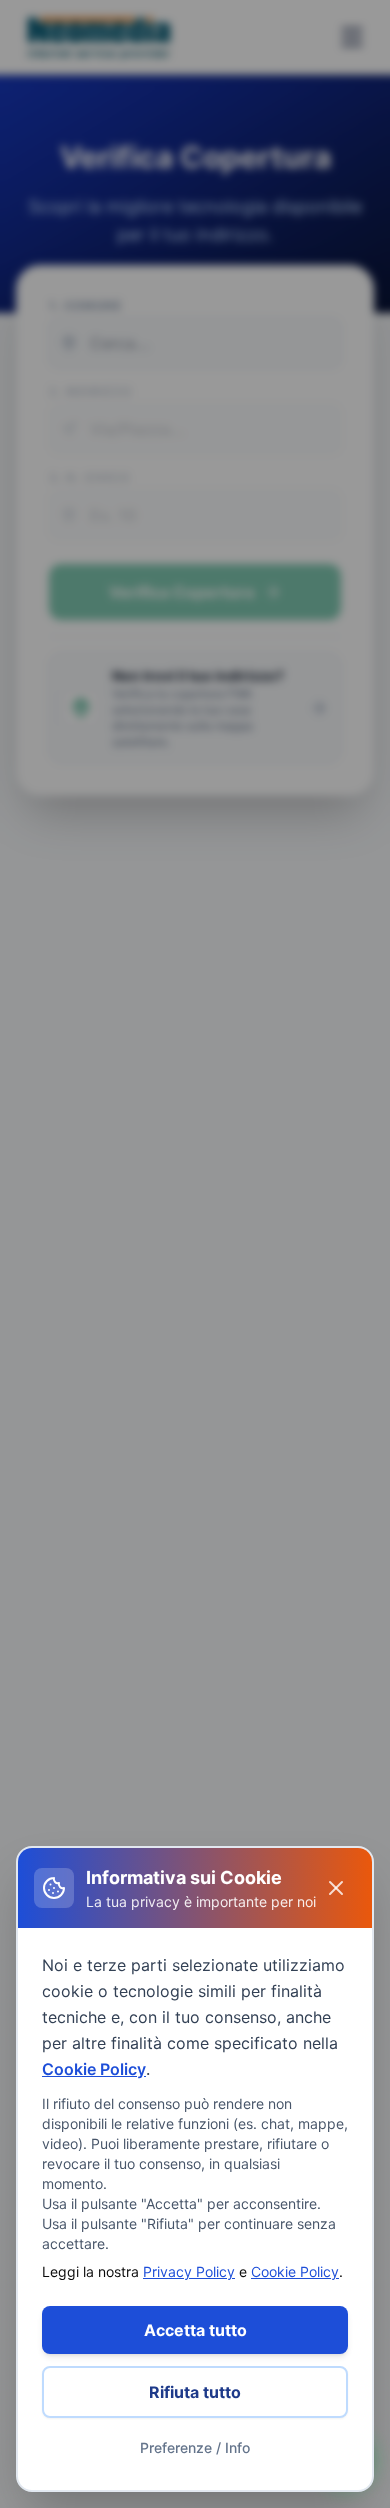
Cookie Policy (94, 2069)
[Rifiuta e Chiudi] (336, 1888)
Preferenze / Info (195, 2447)
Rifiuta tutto (195, 2392)
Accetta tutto (195, 2330)
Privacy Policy (189, 2271)
